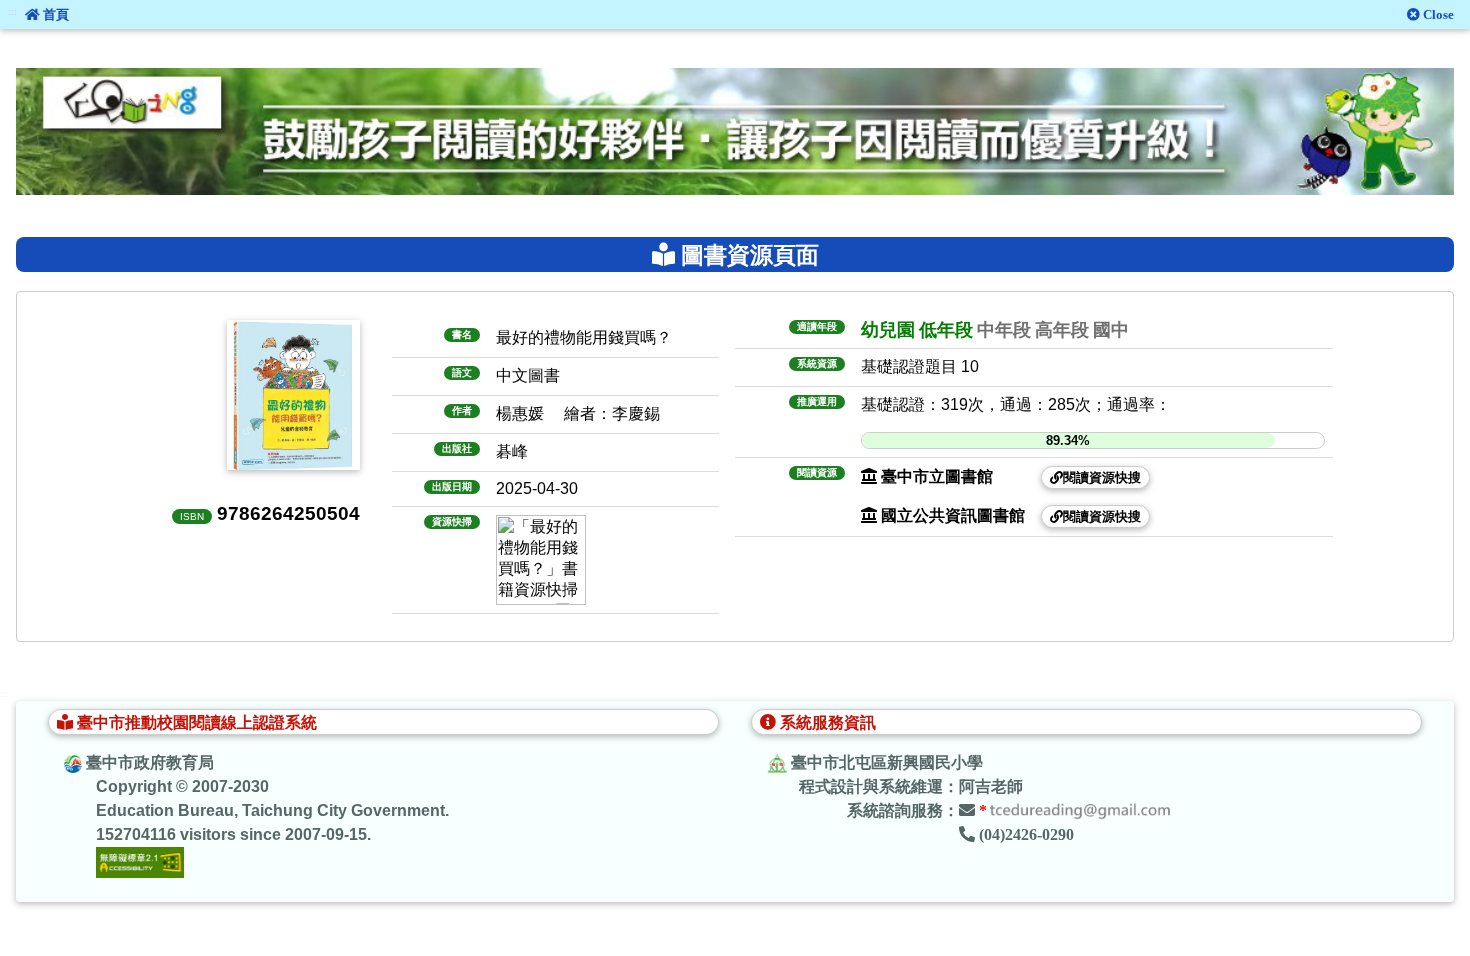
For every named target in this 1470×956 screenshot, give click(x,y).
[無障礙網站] (140, 861)
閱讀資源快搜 (1102, 477)
